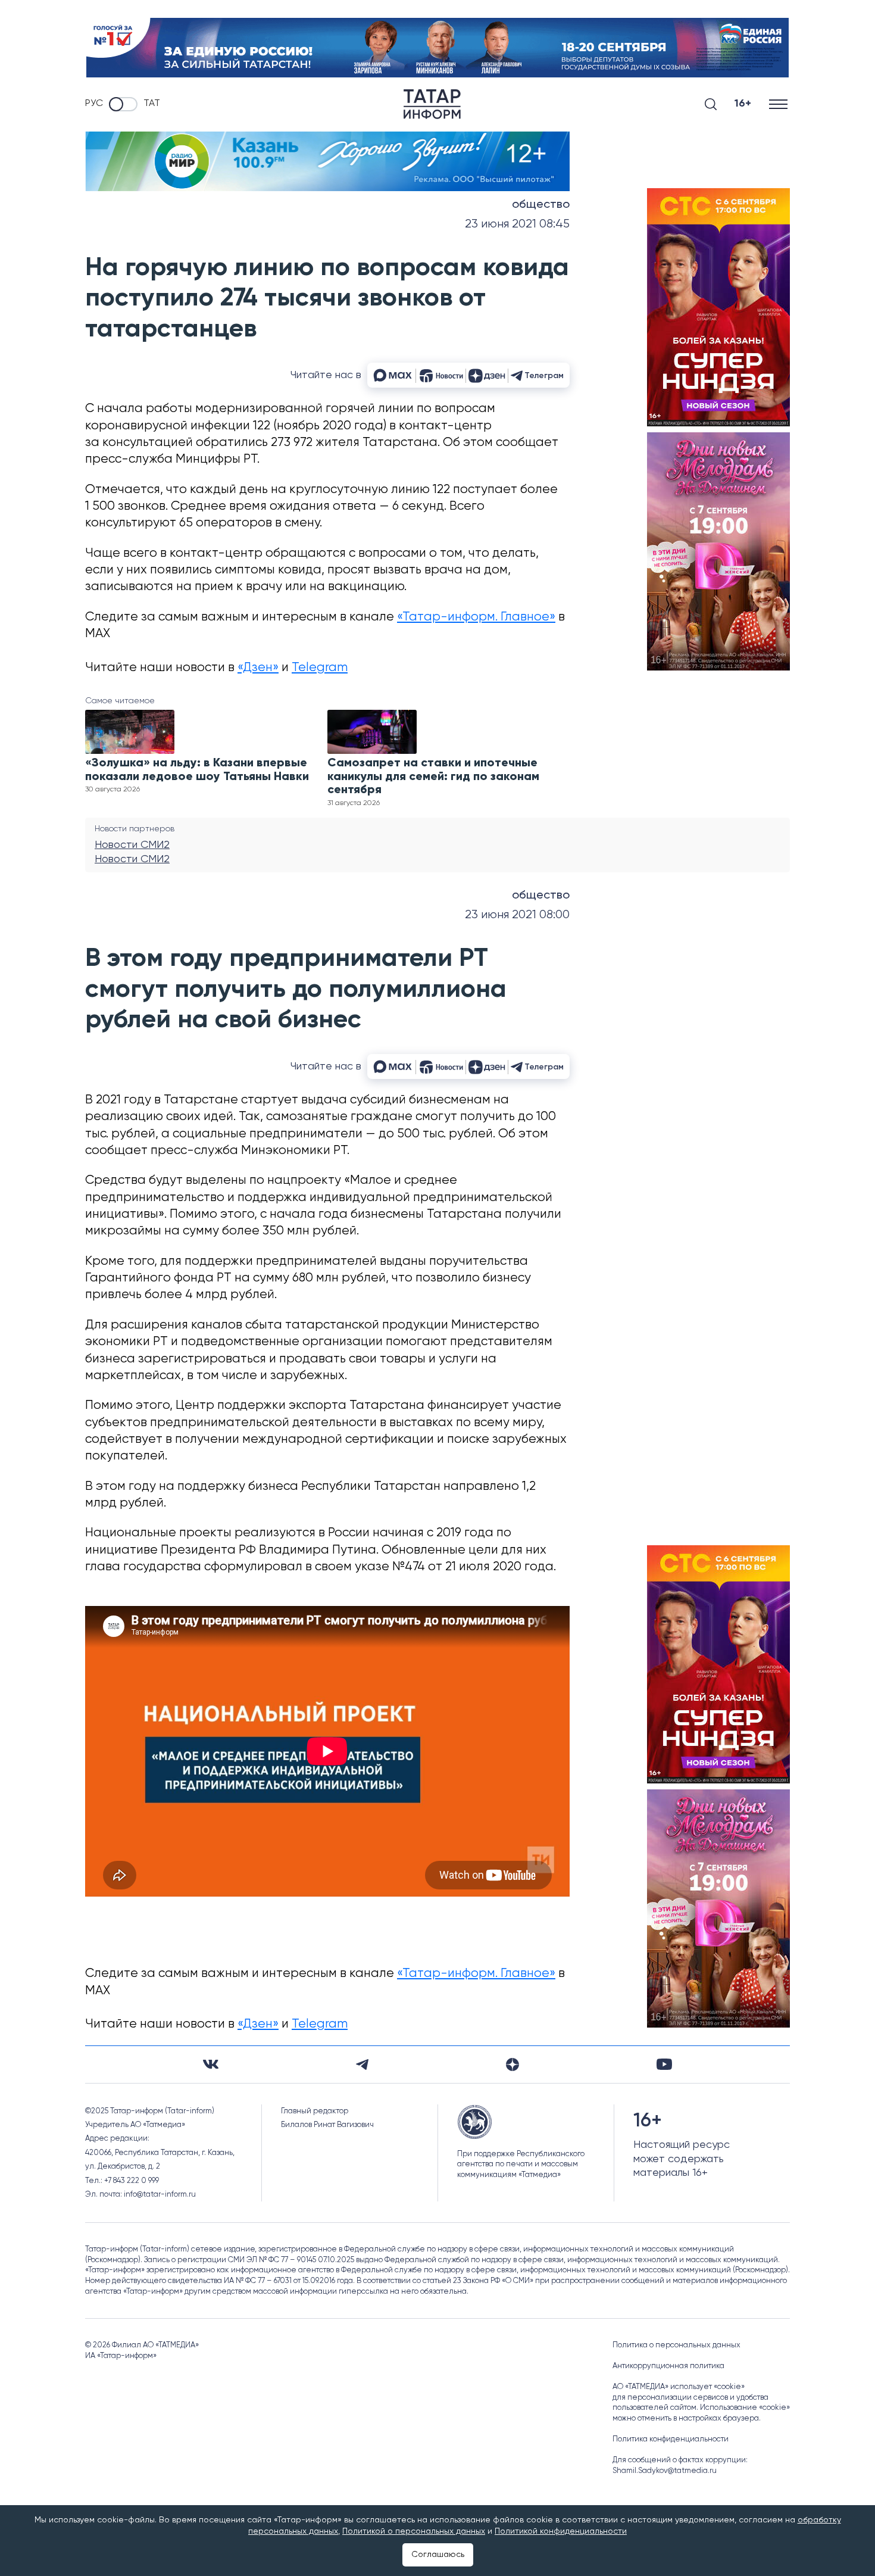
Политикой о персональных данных (414, 2531)
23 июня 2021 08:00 (517, 915)
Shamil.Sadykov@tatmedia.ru (665, 2471)
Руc (94, 104)
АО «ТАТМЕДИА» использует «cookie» (679, 2387)
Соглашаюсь (438, 2555)
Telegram (320, 668)
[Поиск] (711, 104)
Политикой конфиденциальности (561, 2531)
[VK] (211, 2064)
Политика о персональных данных (676, 2345)
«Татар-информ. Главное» (476, 617)
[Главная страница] (432, 104)
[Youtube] (664, 2064)
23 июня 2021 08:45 (517, 224)
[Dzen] (512, 2064)
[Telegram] (362, 2064)
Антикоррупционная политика (668, 2366)
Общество (541, 205)
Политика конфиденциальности (671, 2439)
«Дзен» (258, 668)
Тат (152, 104)
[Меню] (779, 104)
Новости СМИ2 (132, 845)
